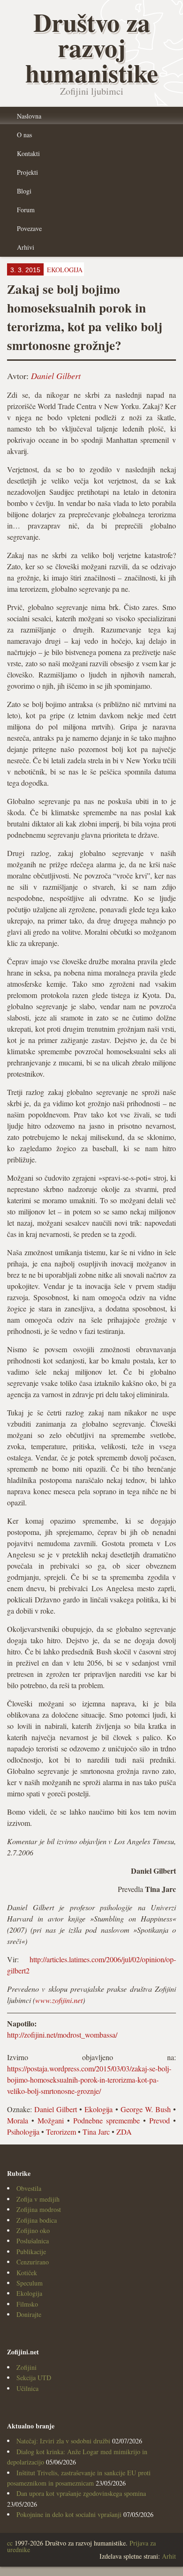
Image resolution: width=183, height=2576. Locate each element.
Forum (26, 210)
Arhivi (26, 247)
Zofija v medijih (38, 2199)
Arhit (169, 2556)
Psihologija (23, 2132)
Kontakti (28, 153)
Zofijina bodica (37, 2220)
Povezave (29, 228)
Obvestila (29, 2188)
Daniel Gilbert (56, 376)
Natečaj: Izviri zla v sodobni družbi (63, 2441)
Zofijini (27, 2367)
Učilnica (27, 2388)
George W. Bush (146, 2109)
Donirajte (29, 2314)
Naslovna (29, 116)
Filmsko (27, 2304)
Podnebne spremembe (107, 2120)
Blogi (24, 191)
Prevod (160, 2120)
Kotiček (27, 2273)
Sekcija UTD (34, 2378)
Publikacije (31, 2252)
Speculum (30, 2283)
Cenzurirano (33, 2262)
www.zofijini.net (59, 2000)
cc (10, 2543)
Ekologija (99, 2109)
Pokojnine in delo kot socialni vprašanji (69, 2514)
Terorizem (61, 2132)
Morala (18, 2120)
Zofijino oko (33, 2230)
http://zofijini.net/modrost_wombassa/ (62, 2035)
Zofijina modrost (39, 2209)
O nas (24, 135)
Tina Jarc (96, 2132)
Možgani (51, 2120)
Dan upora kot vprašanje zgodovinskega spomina (81, 2493)
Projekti (27, 172)
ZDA (124, 2132)
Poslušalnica (33, 2241)
